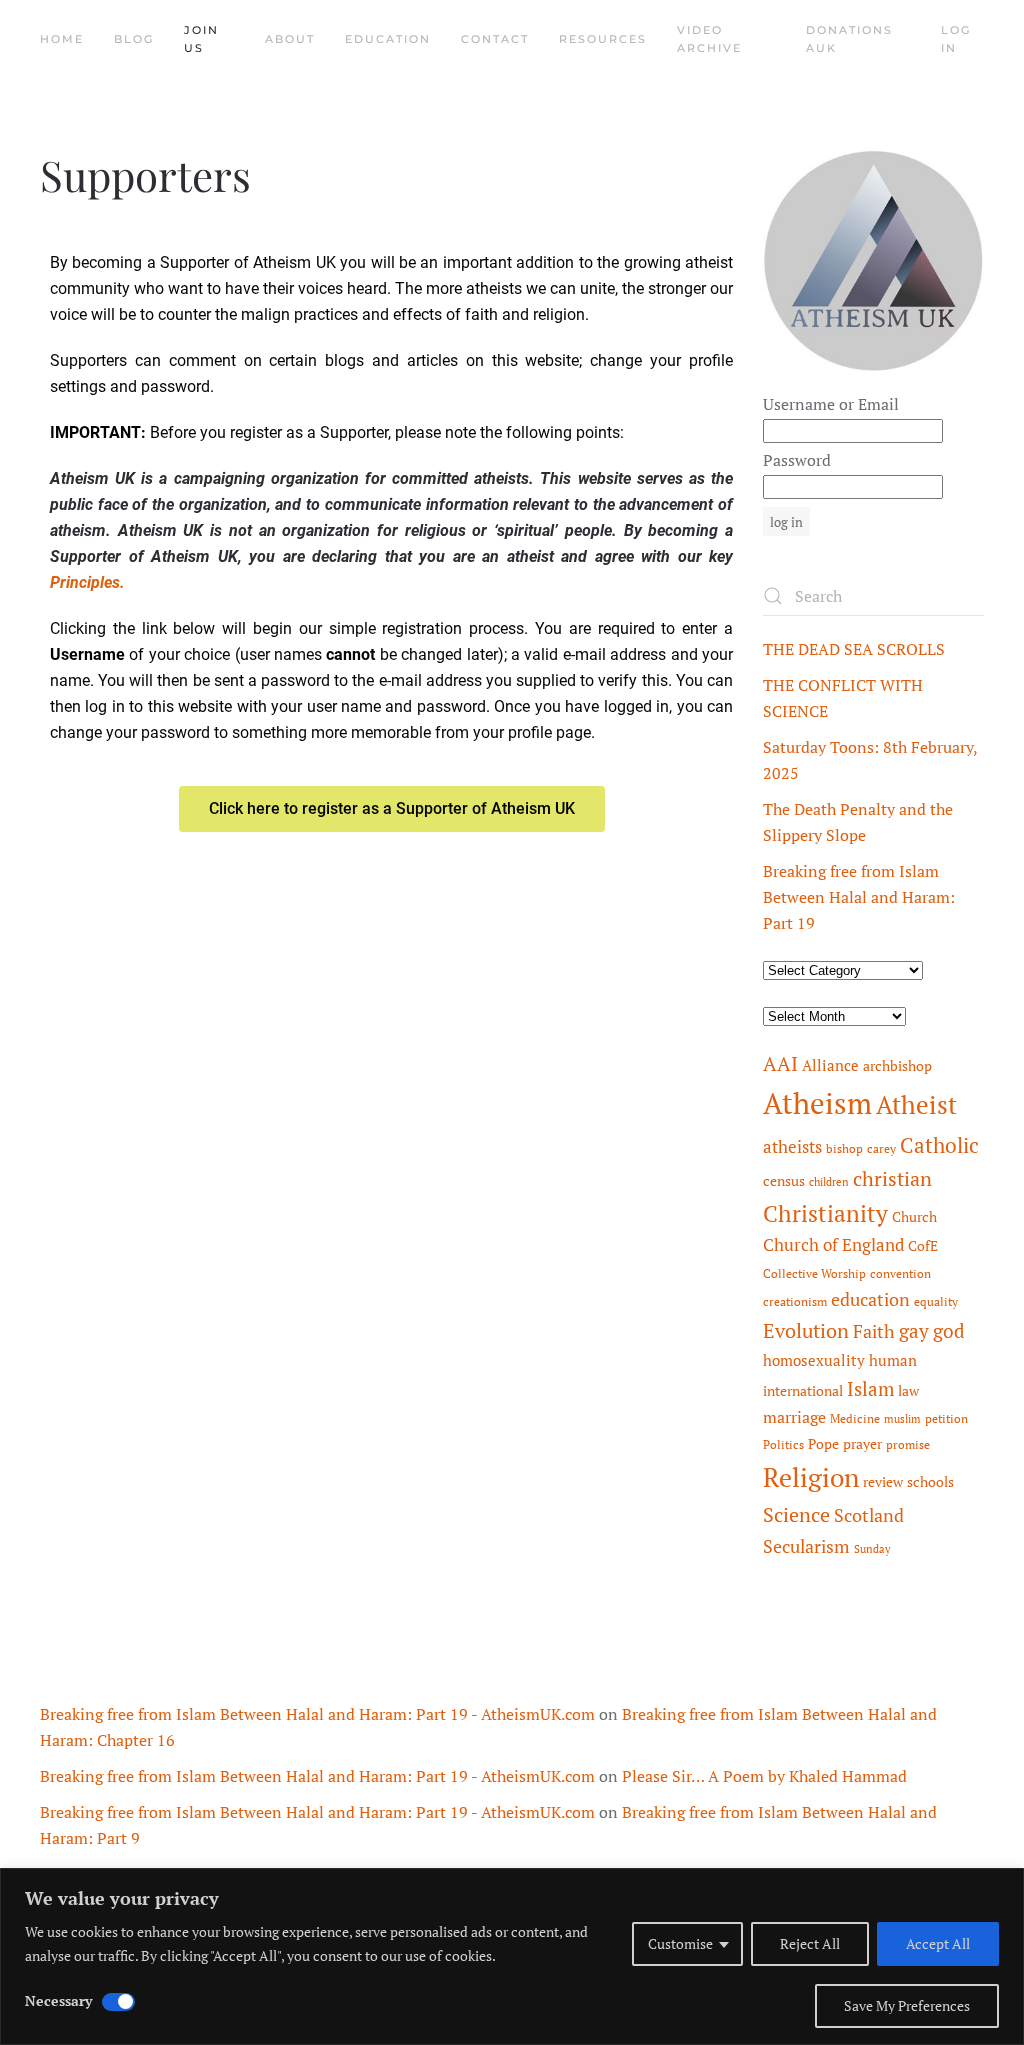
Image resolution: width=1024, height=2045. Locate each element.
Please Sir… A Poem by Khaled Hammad (764, 1776)
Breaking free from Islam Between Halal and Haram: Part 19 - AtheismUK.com (317, 1714)
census (784, 1181)
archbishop (897, 1066)
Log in (956, 39)
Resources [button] (603, 39)
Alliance (830, 1065)
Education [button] (388, 39)
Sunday (872, 1549)
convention (900, 1273)
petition (946, 1418)
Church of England (833, 1245)
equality (936, 1301)
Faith (874, 1331)
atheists (792, 1147)
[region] (512, 1956)
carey (881, 1148)
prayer (862, 1444)
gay (914, 1331)
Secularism (806, 1546)
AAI (780, 1063)
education (870, 1299)
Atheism (817, 1103)
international (803, 1391)
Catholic (939, 1145)
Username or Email (831, 404)
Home (62, 39)
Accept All (938, 1943)
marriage (794, 1417)
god (949, 1331)
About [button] (290, 39)
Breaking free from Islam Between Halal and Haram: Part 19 (859, 897)
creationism (795, 1301)
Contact (495, 39)
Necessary (58, 2000)
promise (908, 1444)
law (908, 1391)
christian (892, 1178)
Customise (680, 1943)
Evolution (806, 1330)
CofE (923, 1246)
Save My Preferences (907, 2005)
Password (797, 460)
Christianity (825, 1213)
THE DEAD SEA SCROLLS (854, 649)
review (883, 1482)
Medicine (855, 1418)
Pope (823, 1444)
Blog (134, 39)
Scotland (869, 1515)
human (893, 1360)
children (829, 1182)
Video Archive (709, 39)
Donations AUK (849, 39)
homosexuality (814, 1360)
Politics (783, 1444)
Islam (870, 1389)
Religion (811, 1477)
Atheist (916, 1104)
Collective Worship (814, 1273)
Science (796, 1514)
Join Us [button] (201, 39)
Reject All (810, 1943)
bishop (844, 1148)
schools (930, 1482)
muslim (902, 1419)
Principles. (87, 582)
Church (914, 1217)
